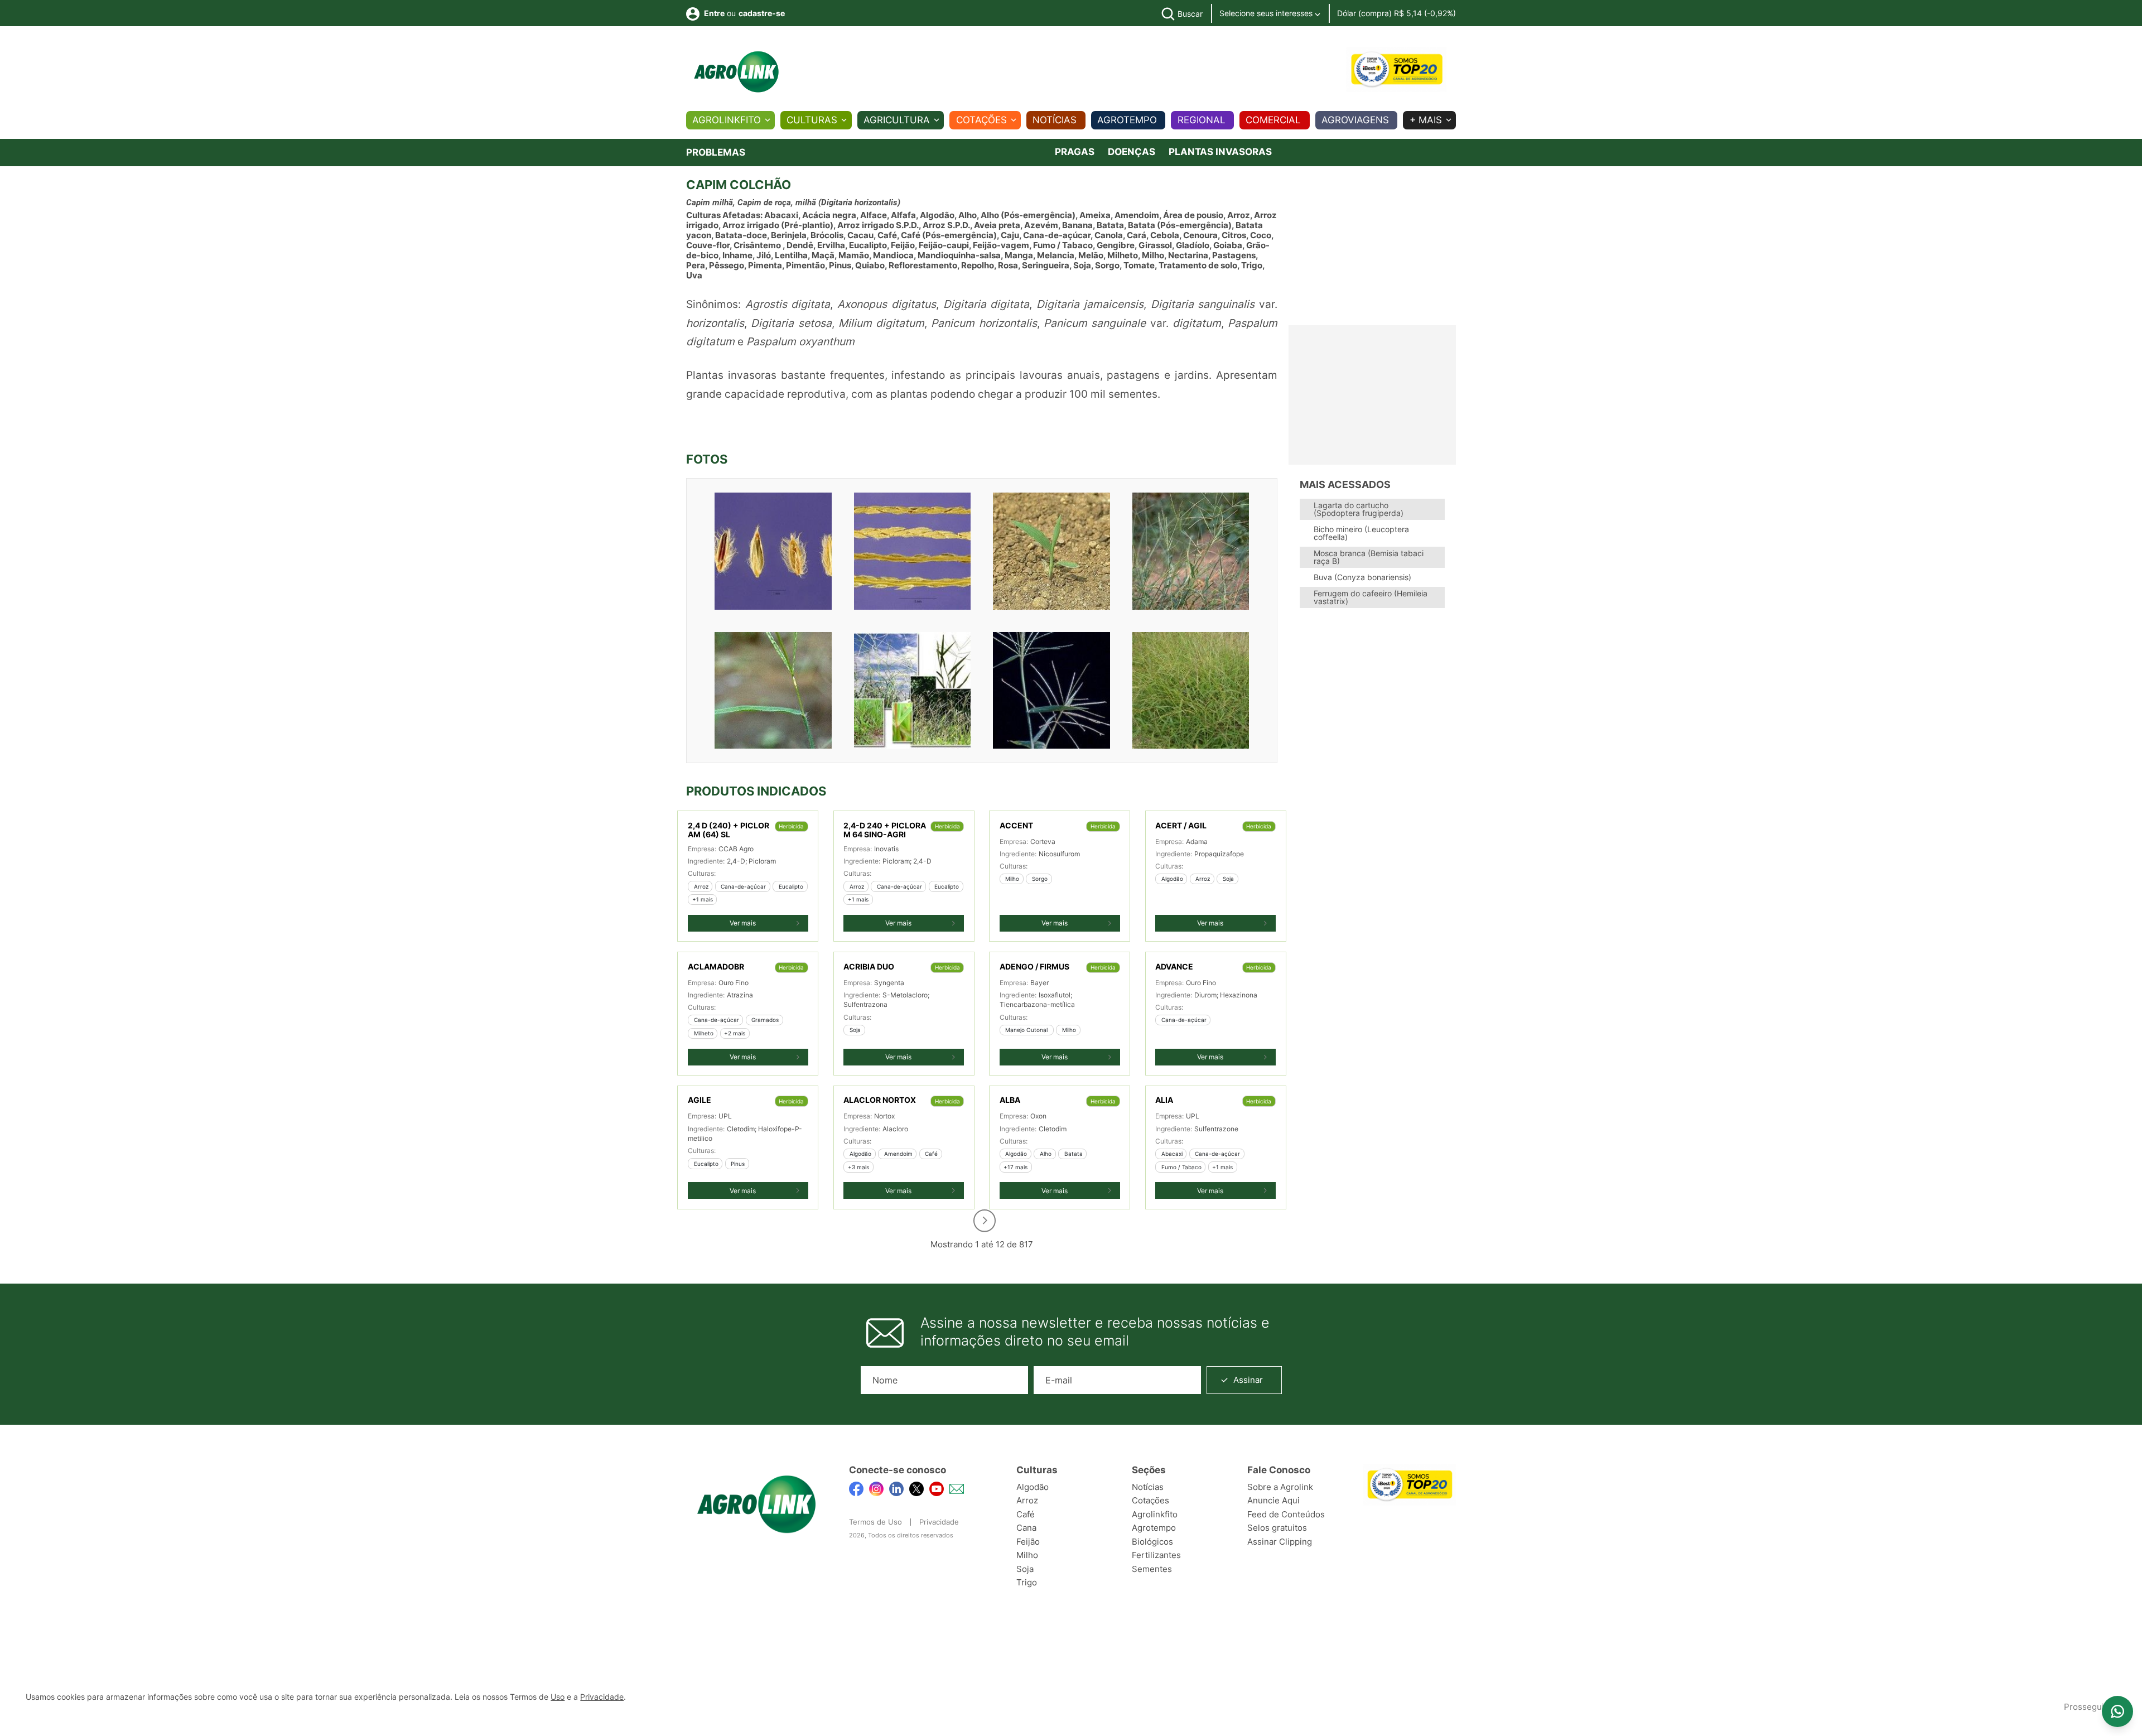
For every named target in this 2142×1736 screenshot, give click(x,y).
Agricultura (897, 120)
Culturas (812, 120)
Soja (1025, 1569)
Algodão (1033, 1487)
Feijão (1028, 1542)
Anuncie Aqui (1273, 1500)
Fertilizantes (1156, 1555)
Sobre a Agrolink (1280, 1487)
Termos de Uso (875, 1522)
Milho (1027, 1555)
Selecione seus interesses (1267, 13)
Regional (1202, 120)
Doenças (1132, 152)
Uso (558, 1697)
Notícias (1055, 120)
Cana (1026, 1528)
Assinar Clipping (1280, 1542)
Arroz (1027, 1500)
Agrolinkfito (727, 120)
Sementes (1152, 1569)
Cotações (981, 120)
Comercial (1273, 120)
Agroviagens (1355, 120)
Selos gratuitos (1277, 1528)
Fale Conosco (1279, 1470)
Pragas (1075, 152)
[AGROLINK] (736, 72)
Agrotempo (1127, 120)
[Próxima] (985, 1221)
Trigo (1027, 1582)
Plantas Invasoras (1220, 152)
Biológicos (1152, 1542)
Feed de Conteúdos (1286, 1514)
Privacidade (939, 1522)
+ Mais (1426, 120)
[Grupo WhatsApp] (2117, 1711)
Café (1026, 1514)
